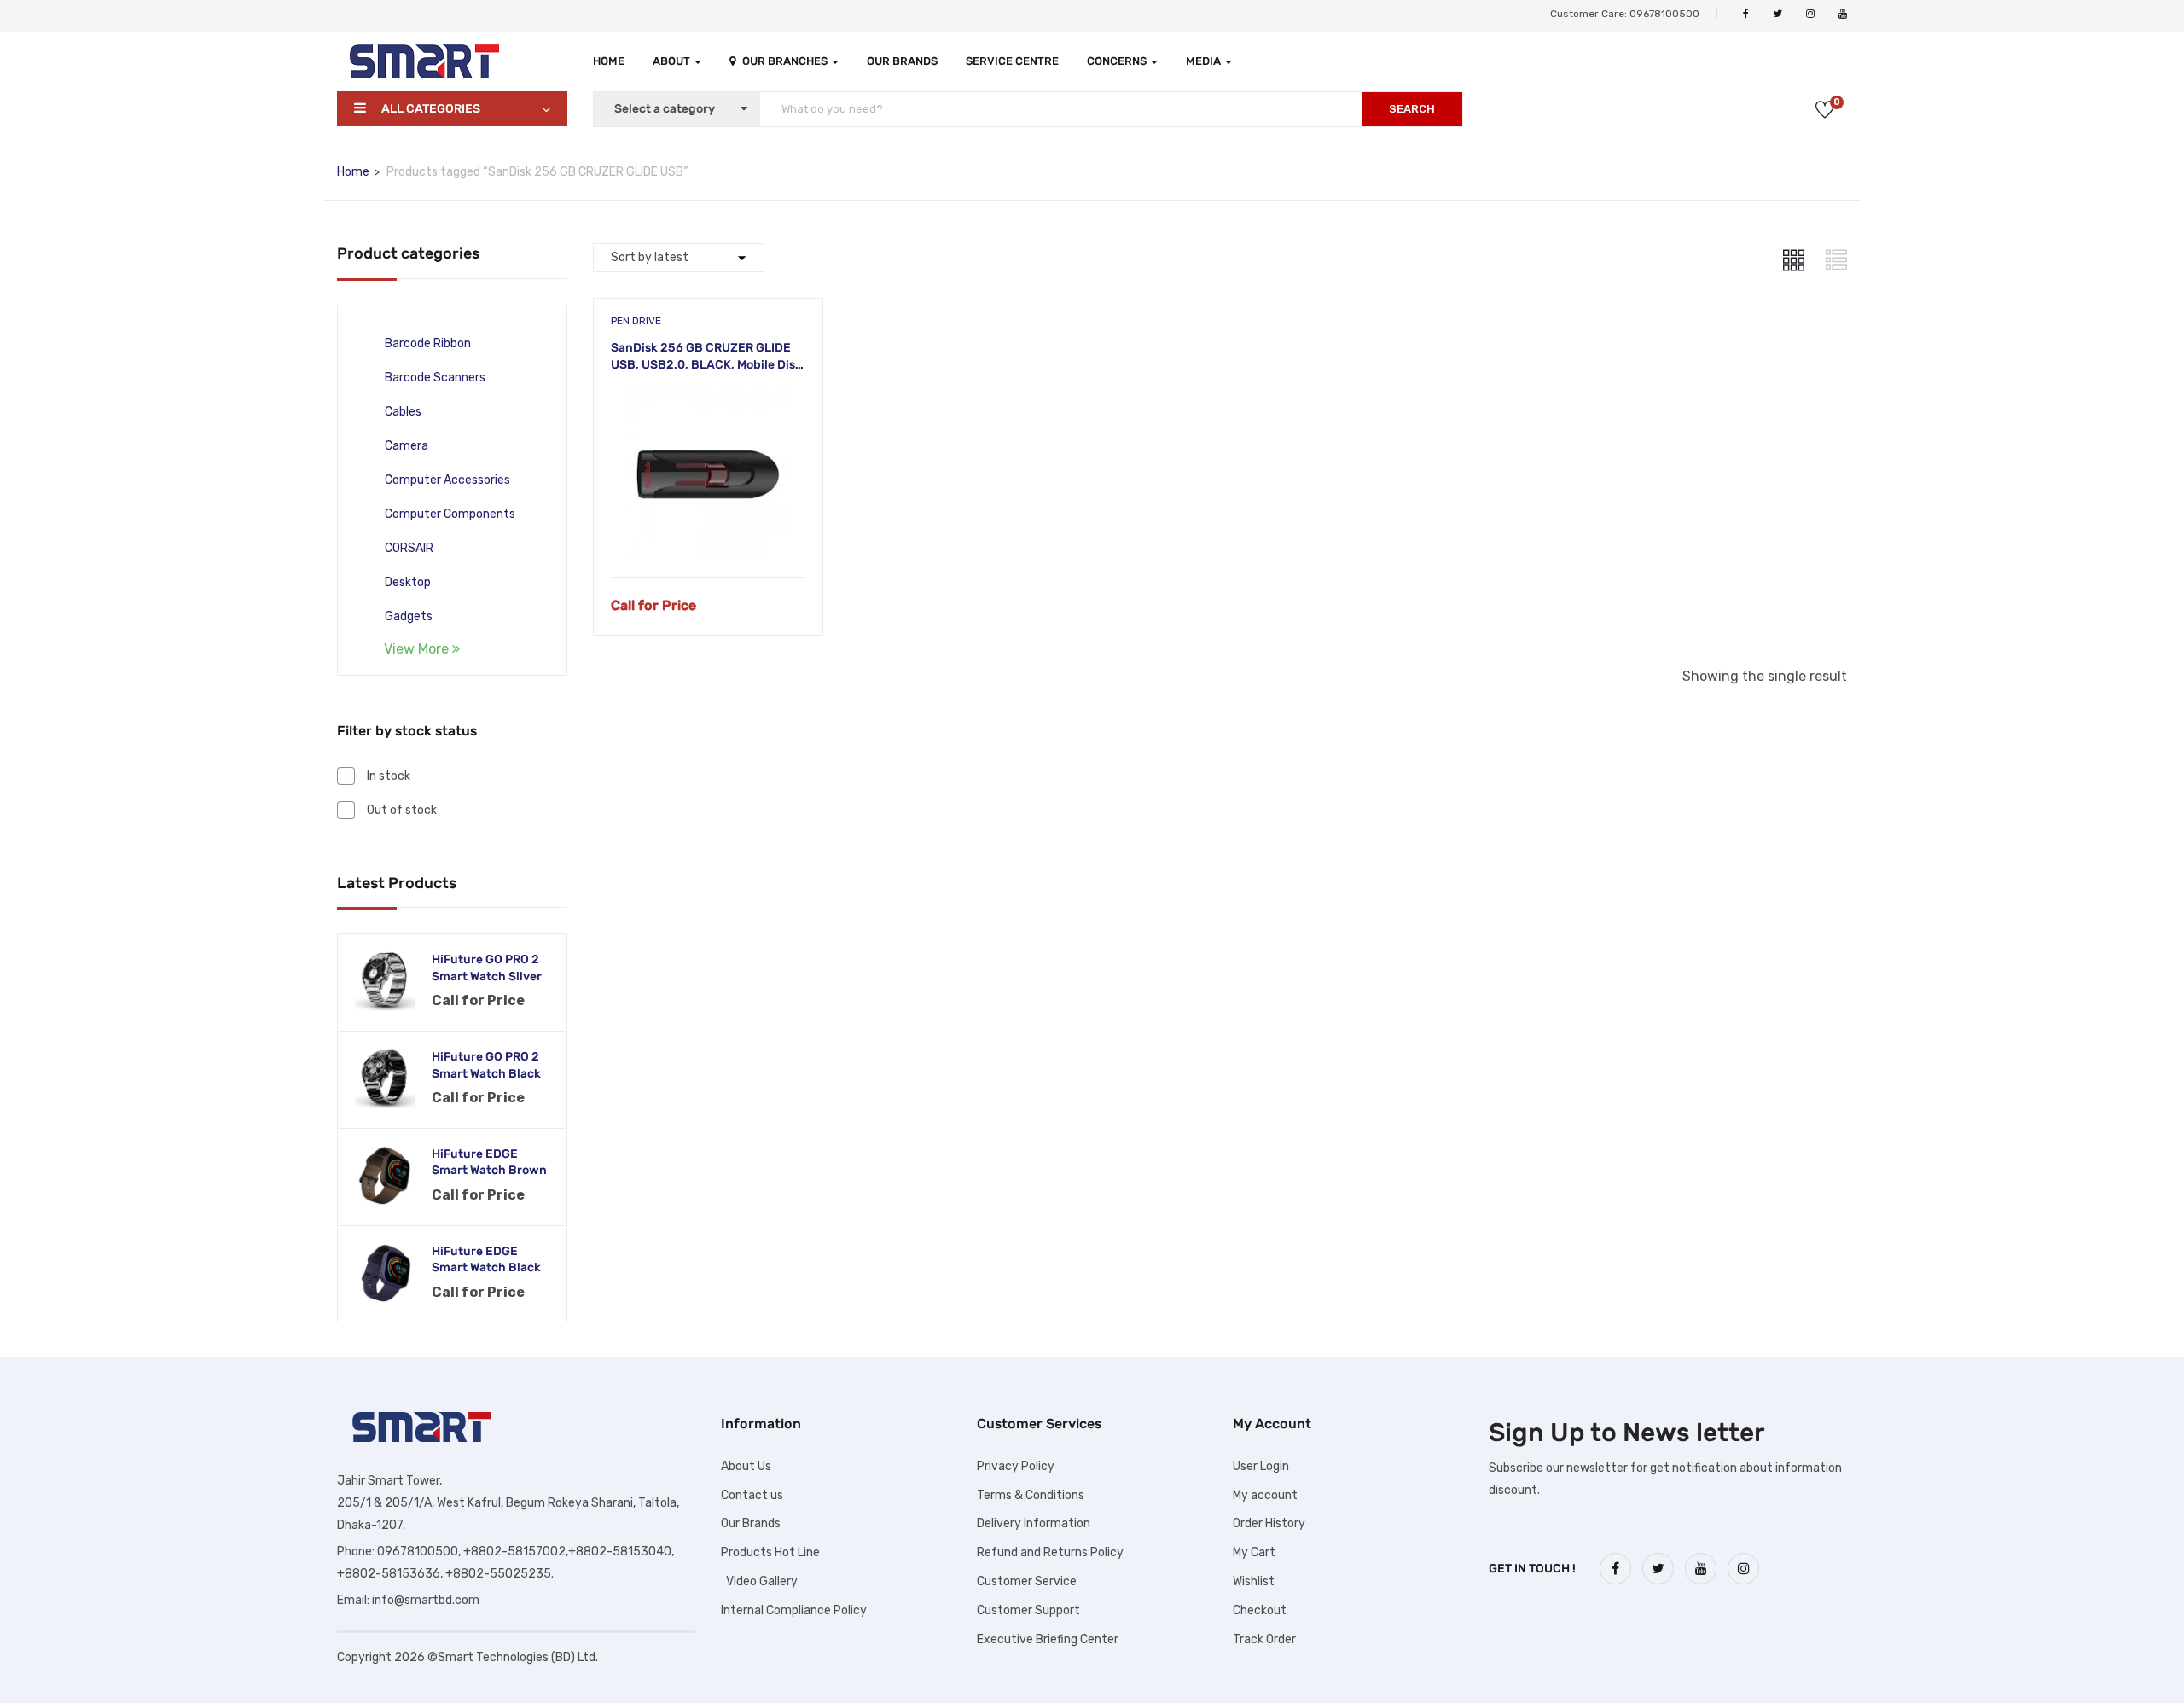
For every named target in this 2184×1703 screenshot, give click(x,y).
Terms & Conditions (1031, 1495)
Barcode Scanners (435, 378)
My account (1265, 1495)
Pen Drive (636, 321)
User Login (1261, 1466)
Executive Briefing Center (1048, 1639)
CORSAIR (409, 548)
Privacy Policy (1016, 1466)
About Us (746, 1466)
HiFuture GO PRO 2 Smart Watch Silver (487, 968)
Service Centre (1012, 61)
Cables (403, 412)
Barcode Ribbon (428, 343)
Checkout (1260, 1610)
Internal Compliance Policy (794, 1610)
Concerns (1118, 61)
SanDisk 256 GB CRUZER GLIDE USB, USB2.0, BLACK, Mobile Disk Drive (706, 364)
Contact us (752, 1495)
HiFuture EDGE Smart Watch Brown (489, 1162)
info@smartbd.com (426, 1600)
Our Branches (786, 61)
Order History (1269, 1523)
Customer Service (1027, 1581)
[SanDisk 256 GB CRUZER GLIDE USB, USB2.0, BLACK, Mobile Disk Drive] (708, 401)
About (673, 61)
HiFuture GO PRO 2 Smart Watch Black (486, 1065)
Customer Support (1028, 1610)
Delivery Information (1034, 1523)
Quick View (708, 534)
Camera (407, 446)
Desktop (408, 582)
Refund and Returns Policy (1050, 1552)
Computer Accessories (447, 480)
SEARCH (1412, 109)
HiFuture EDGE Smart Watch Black (486, 1260)
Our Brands (902, 61)
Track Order (1264, 1639)
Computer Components (450, 514)
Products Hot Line (770, 1552)
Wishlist (1254, 1581)
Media (1205, 61)
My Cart (1254, 1552)
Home (609, 61)
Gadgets (409, 616)
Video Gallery (759, 1581)
